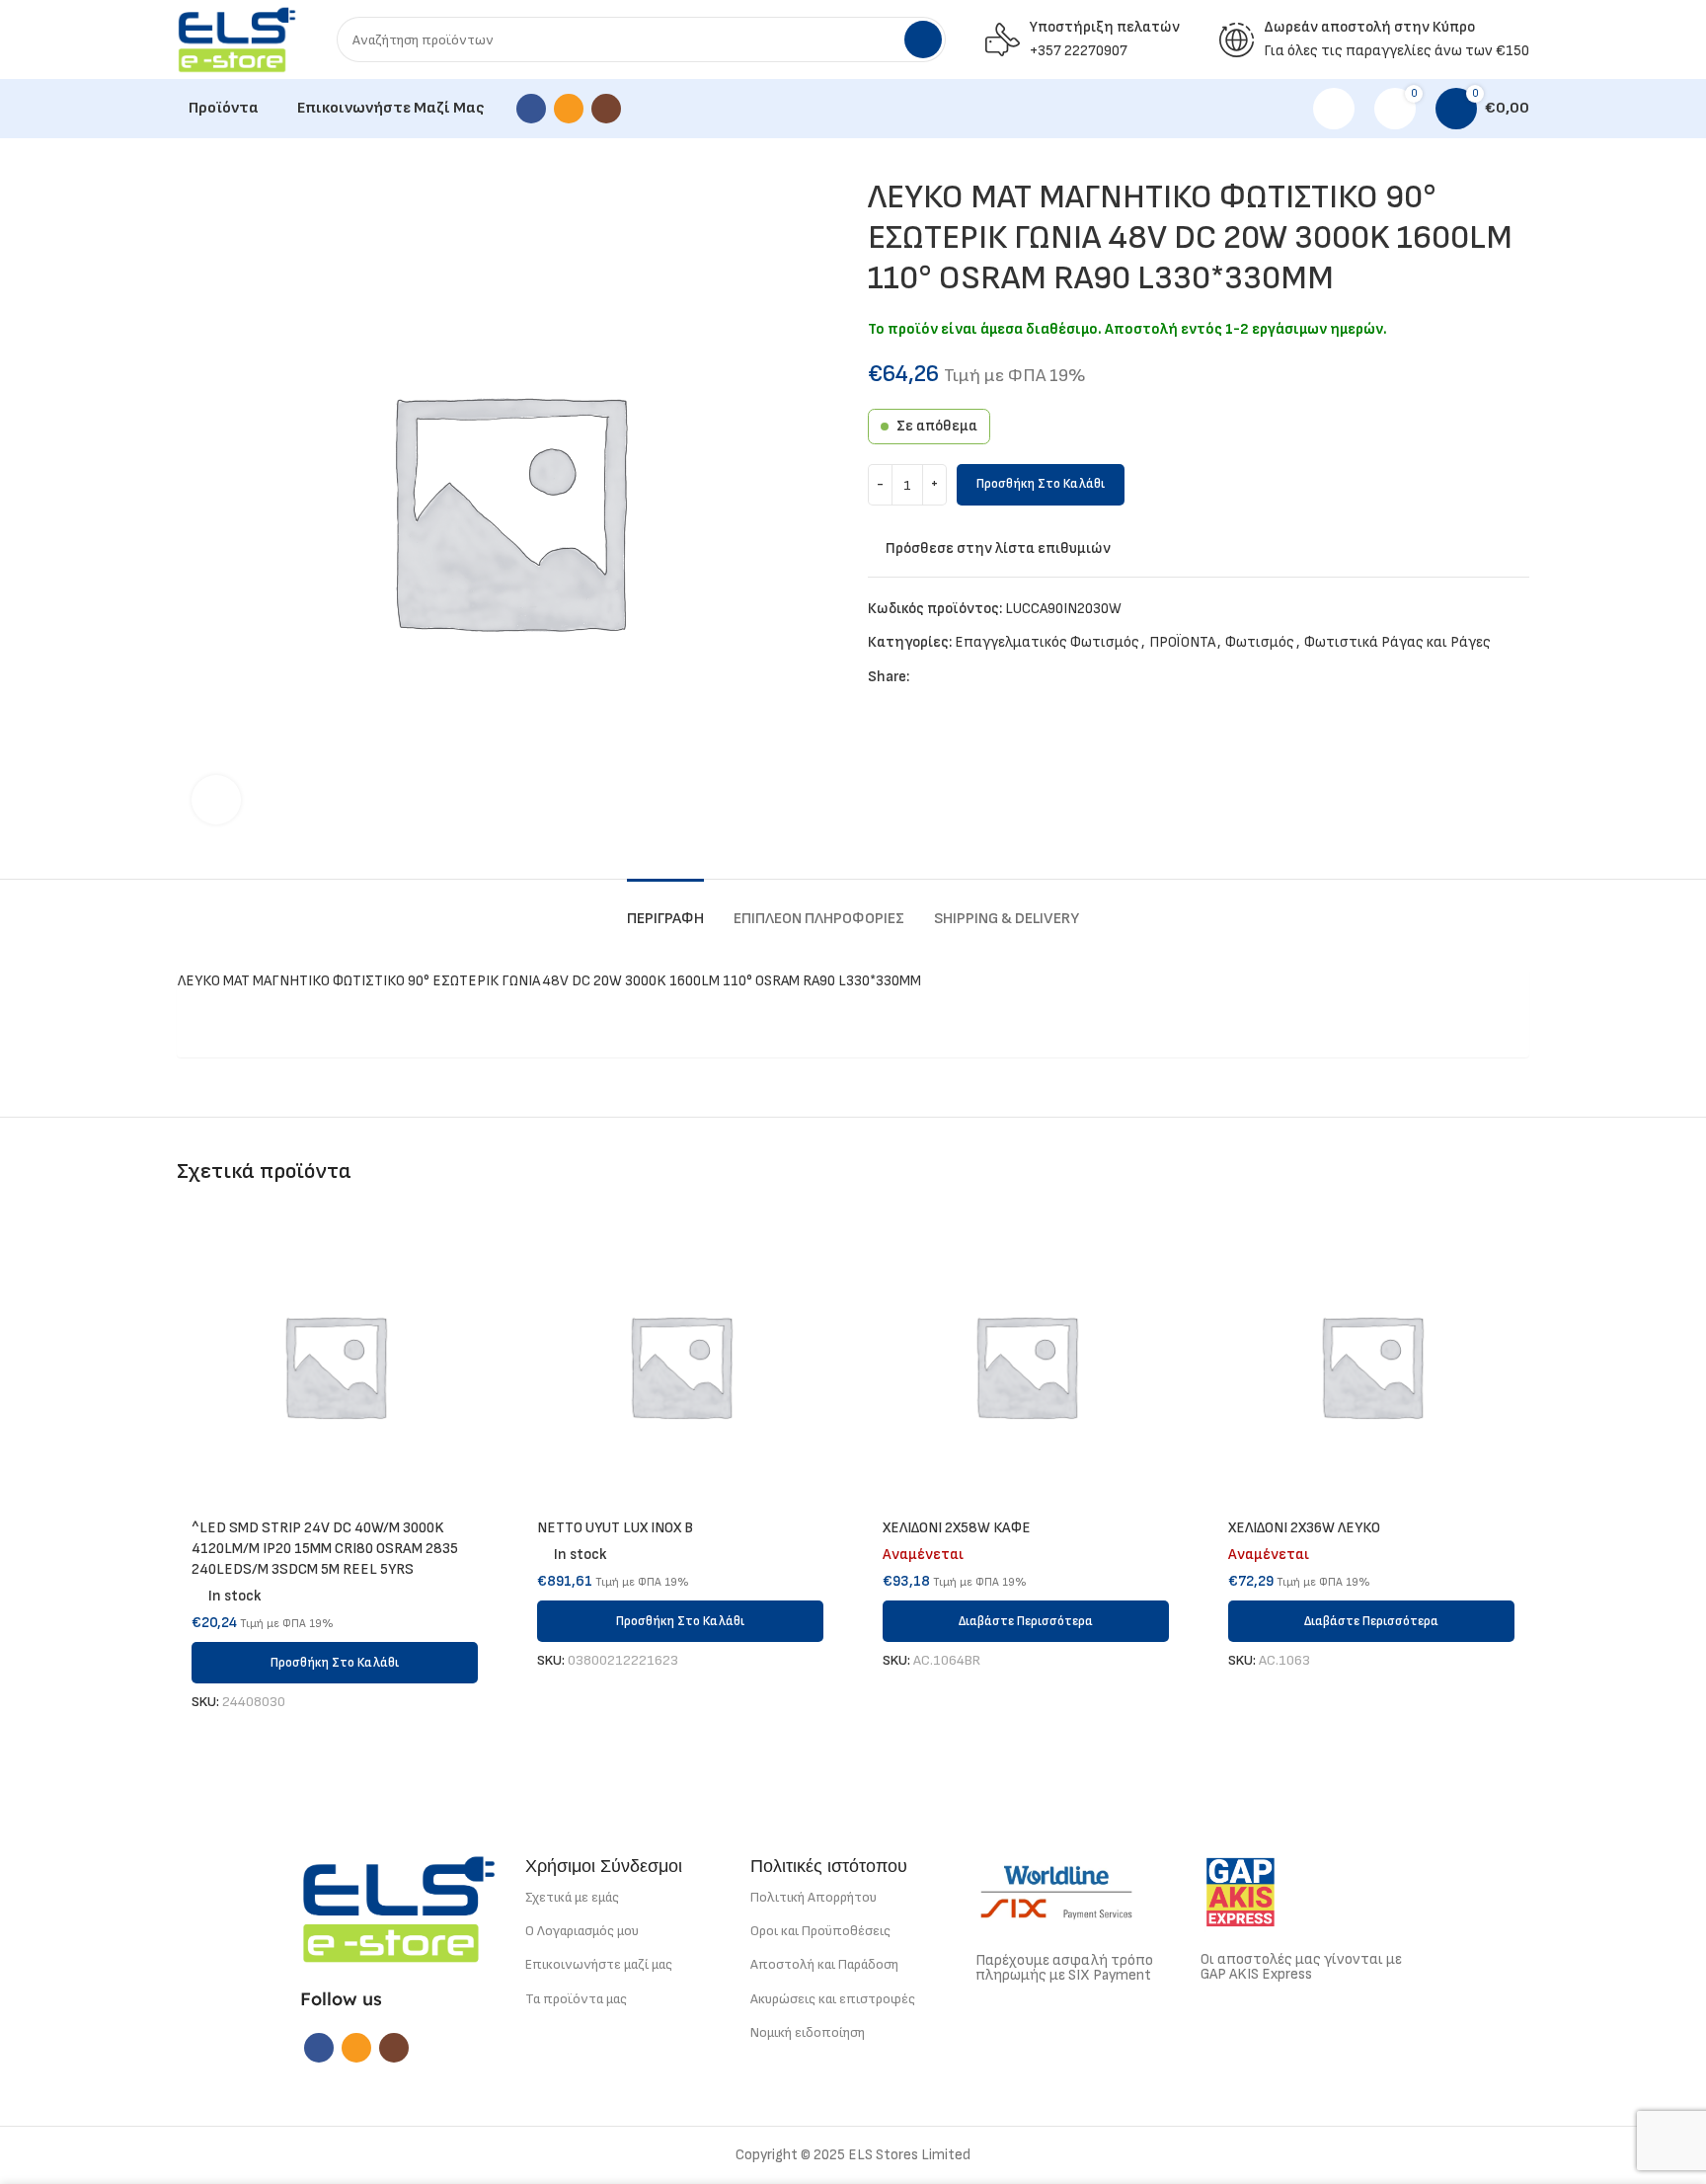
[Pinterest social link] (971, 677)
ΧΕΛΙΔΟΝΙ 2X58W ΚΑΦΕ (957, 1528)
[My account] (1334, 109)
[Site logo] (237, 39)
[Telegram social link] (1016, 677)
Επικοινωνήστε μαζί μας (599, 1964)
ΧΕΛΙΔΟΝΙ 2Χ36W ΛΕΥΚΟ (1304, 1528)
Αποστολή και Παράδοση (824, 1964)
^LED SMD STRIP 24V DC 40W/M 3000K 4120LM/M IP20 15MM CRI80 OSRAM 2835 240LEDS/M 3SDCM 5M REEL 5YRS (325, 1549)
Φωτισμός (1260, 642)
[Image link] (399, 1908)
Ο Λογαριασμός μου (582, 1931)
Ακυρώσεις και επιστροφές (833, 1999)
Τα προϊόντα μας (576, 1999)
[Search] (923, 39)
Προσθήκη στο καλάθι (1041, 484)
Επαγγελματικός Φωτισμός (1047, 642)
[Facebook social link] (531, 109)
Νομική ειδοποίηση (808, 2032)
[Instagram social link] (606, 109)
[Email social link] (569, 109)
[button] (335, 1663)
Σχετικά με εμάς (572, 1897)
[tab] (665, 909)
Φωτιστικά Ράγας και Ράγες (1397, 642)
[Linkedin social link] (994, 677)
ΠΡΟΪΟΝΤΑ (1182, 642)
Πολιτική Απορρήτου (814, 1897)
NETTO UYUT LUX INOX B (615, 1528)
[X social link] (948, 677)
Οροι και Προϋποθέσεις (820, 1931)
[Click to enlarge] (216, 800)
